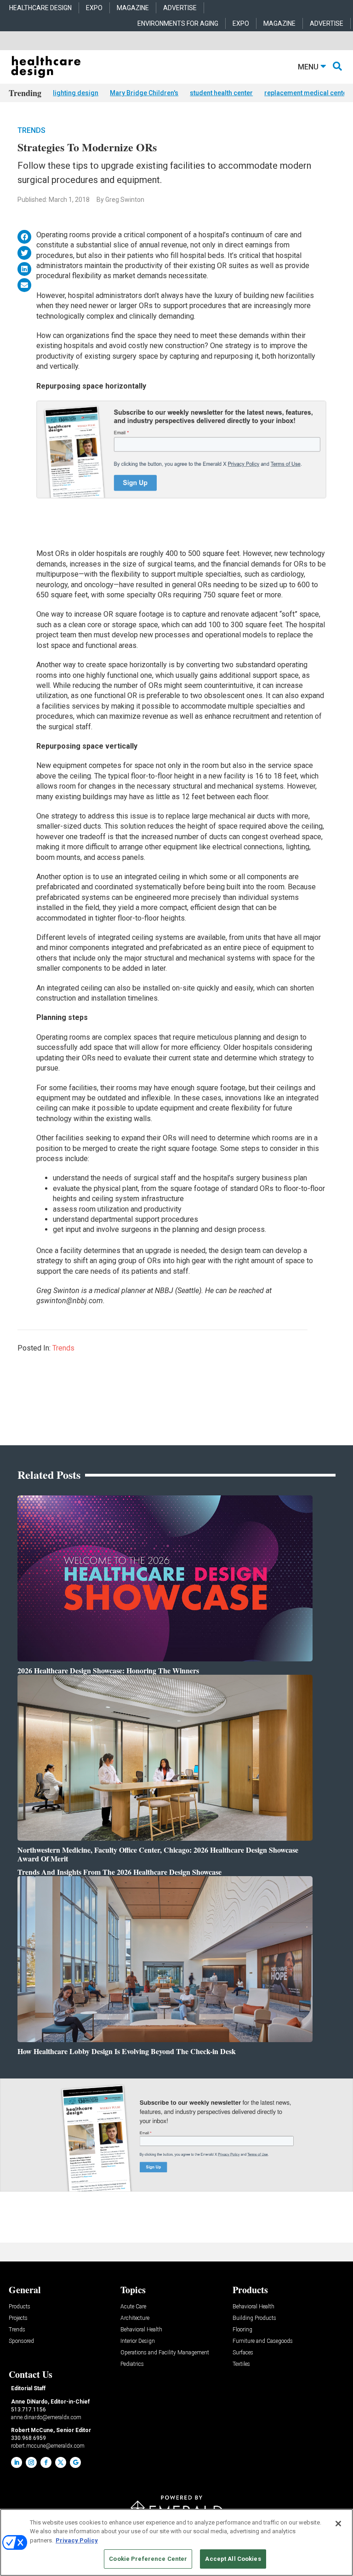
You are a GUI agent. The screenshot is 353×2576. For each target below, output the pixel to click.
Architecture (135, 2318)
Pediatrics (132, 2364)
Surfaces (243, 2353)
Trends (31, 130)
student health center (221, 93)
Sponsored (21, 2341)
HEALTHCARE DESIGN (40, 8)
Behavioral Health (141, 2330)
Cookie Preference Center (148, 2559)
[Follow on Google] (75, 2462)
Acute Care (133, 2307)
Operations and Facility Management (165, 2353)
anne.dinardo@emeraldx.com (46, 2417)
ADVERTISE (180, 8)
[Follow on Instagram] (31, 2462)
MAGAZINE (133, 8)
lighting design (76, 93)
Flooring (242, 2330)
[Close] (338, 2524)
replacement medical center (307, 93)
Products (20, 2307)
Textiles (241, 2364)
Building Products (254, 2318)
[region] (176, 2542)
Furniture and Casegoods (263, 2341)
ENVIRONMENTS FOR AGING (178, 23)
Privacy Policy (77, 2540)
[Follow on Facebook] (46, 2462)
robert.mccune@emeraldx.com (48, 2446)
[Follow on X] (61, 2462)
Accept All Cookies (233, 2559)
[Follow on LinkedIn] (17, 2462)
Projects (18, 2318)
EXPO (94, 8)
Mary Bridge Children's (144, 93)
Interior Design (138, 2341)
